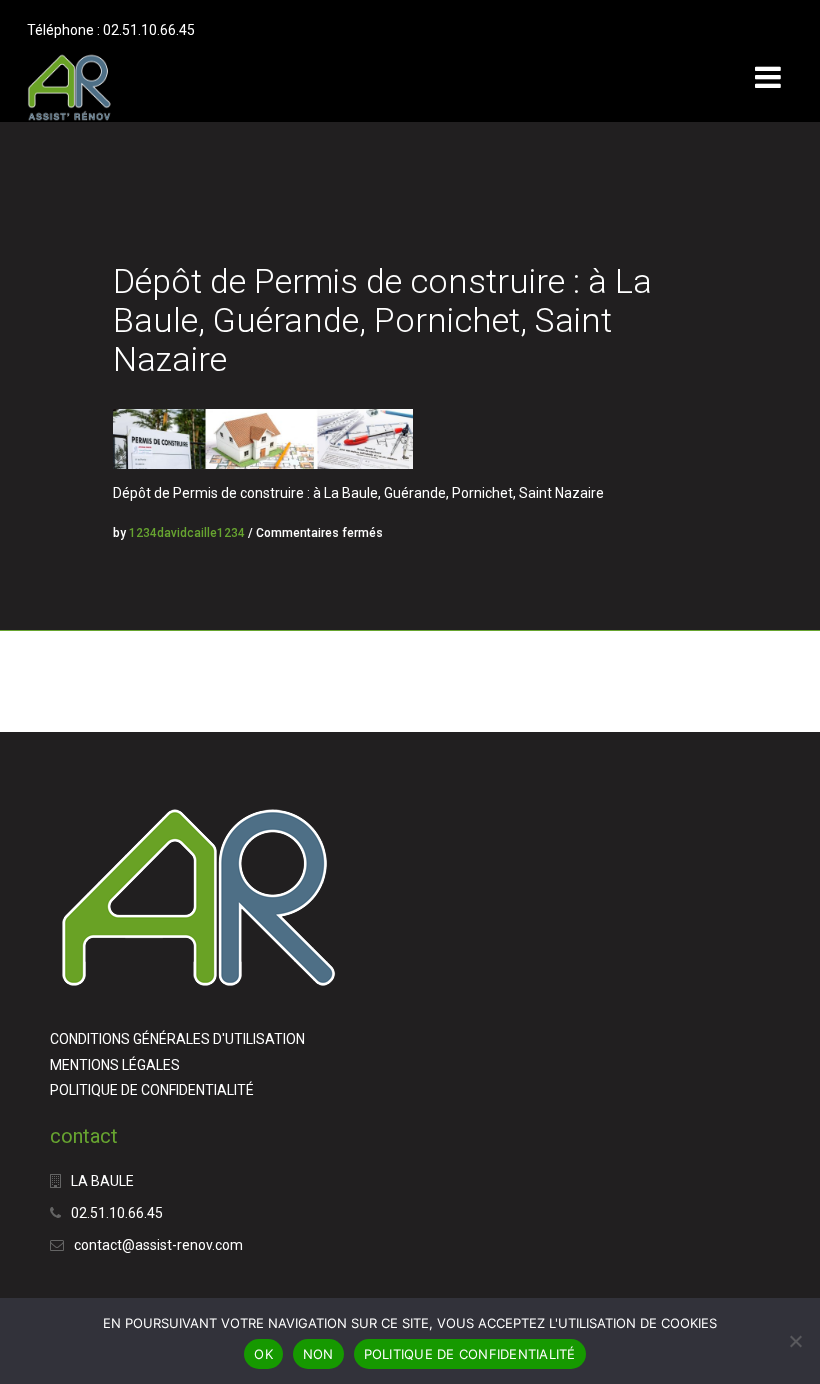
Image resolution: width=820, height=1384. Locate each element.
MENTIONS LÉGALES (115, 1065)
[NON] (795, 1341)
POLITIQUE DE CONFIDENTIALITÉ (152, 1090)
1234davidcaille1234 (187, 533)
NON (318, 1354)
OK (263, 1354)
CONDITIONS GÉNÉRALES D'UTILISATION (177, 1039)
